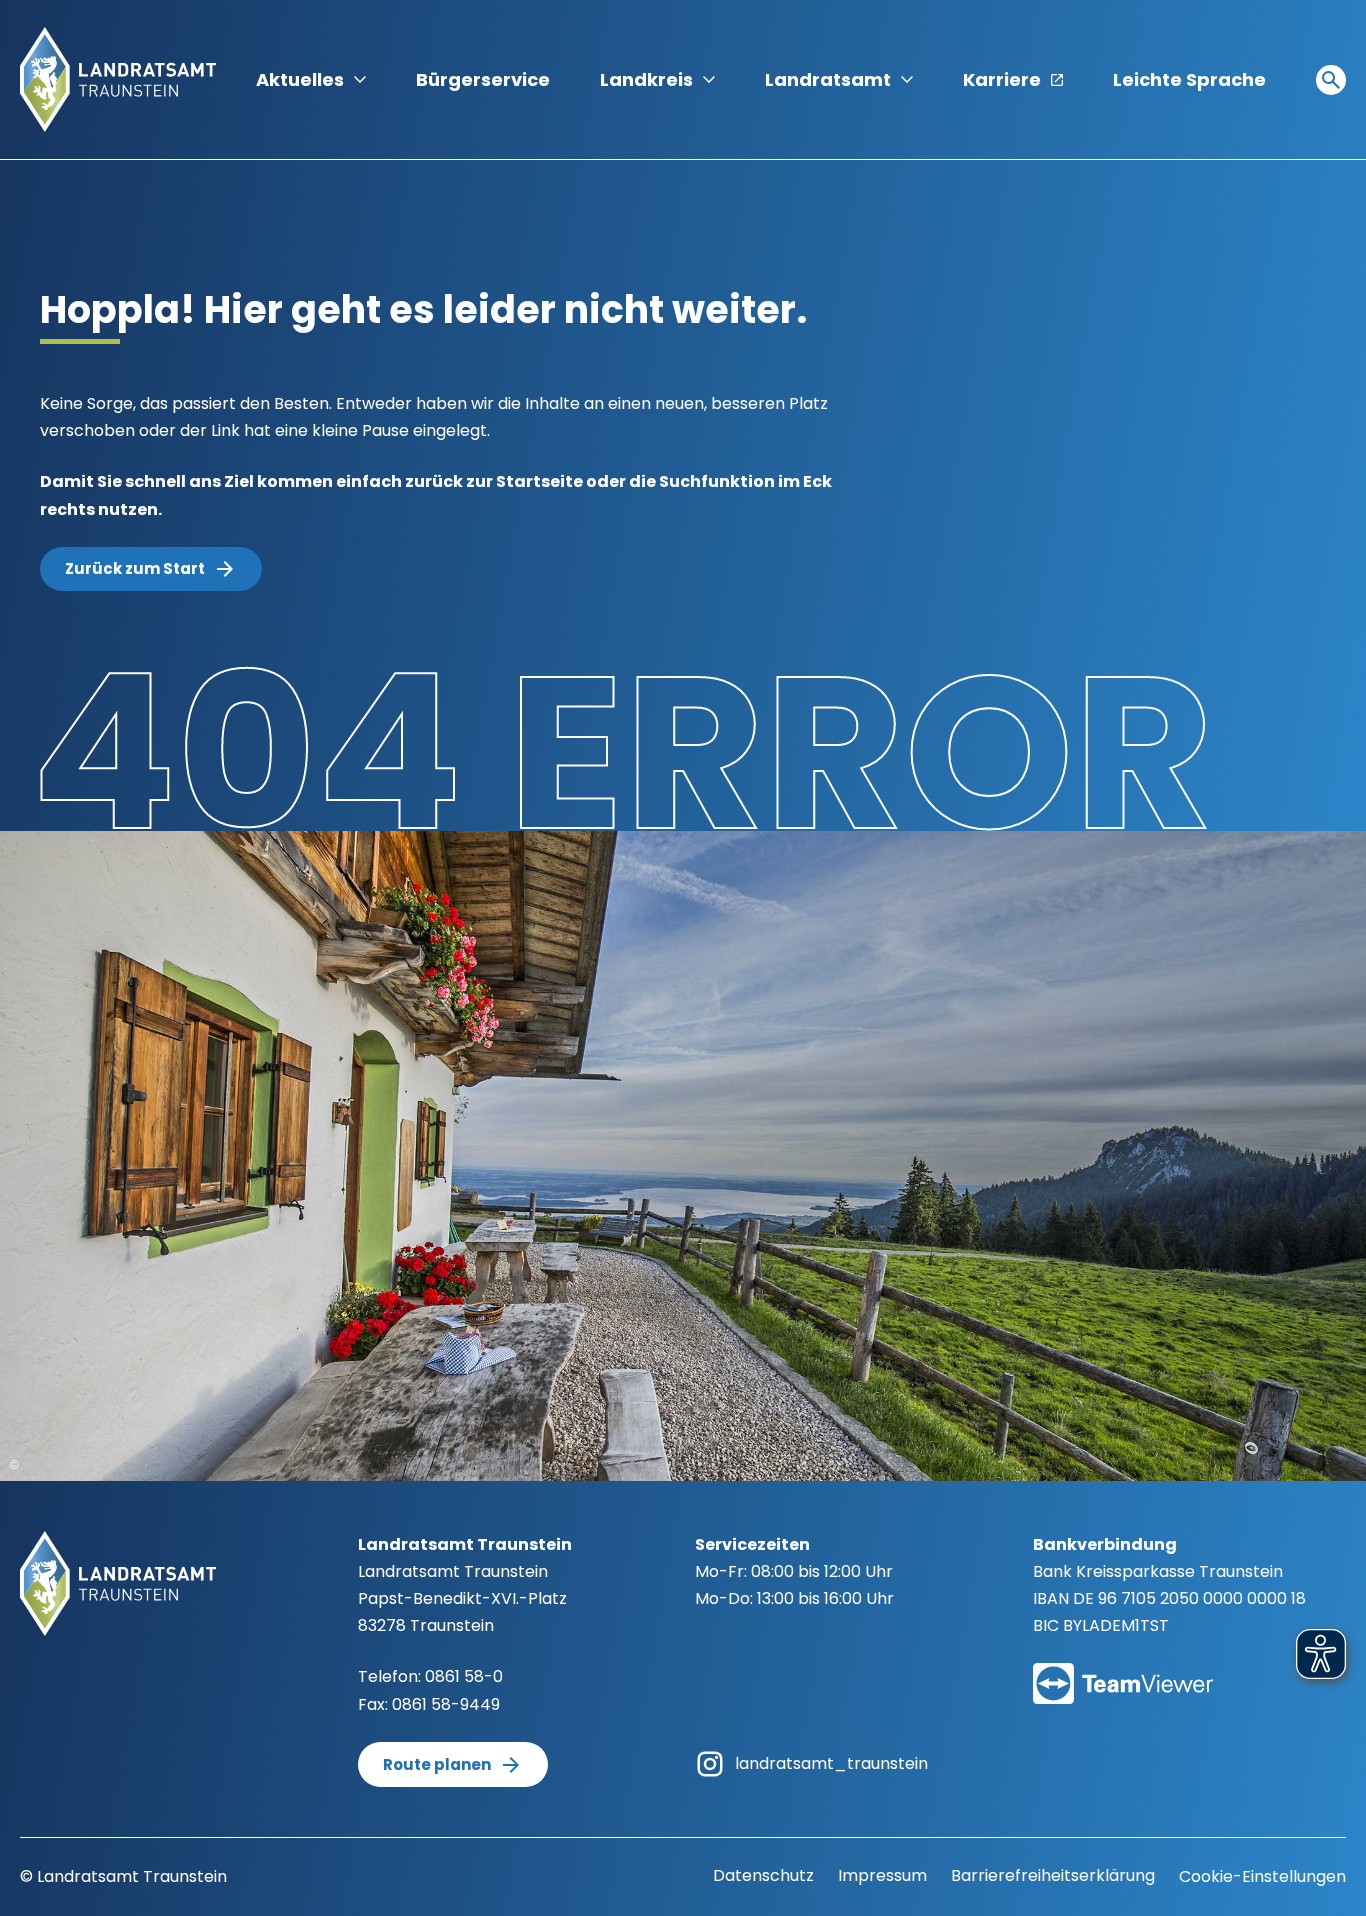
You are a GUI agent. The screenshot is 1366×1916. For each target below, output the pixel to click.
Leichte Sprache (1189, 79)
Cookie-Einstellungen (1262, 1876)
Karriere (1002, 79)
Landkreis (646, 79)
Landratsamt (828, 79)
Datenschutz (763, 1875)
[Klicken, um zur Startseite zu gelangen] (118, 78)
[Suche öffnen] (1331, 80)
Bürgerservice (483, 79)
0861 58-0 (464, 1676)
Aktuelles (300, 79)
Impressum (882, 1875)
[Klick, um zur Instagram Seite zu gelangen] (710, 1762)
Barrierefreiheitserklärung (1053, 1875)
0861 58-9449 (446, 1704)
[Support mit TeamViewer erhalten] (1123, 1670)
